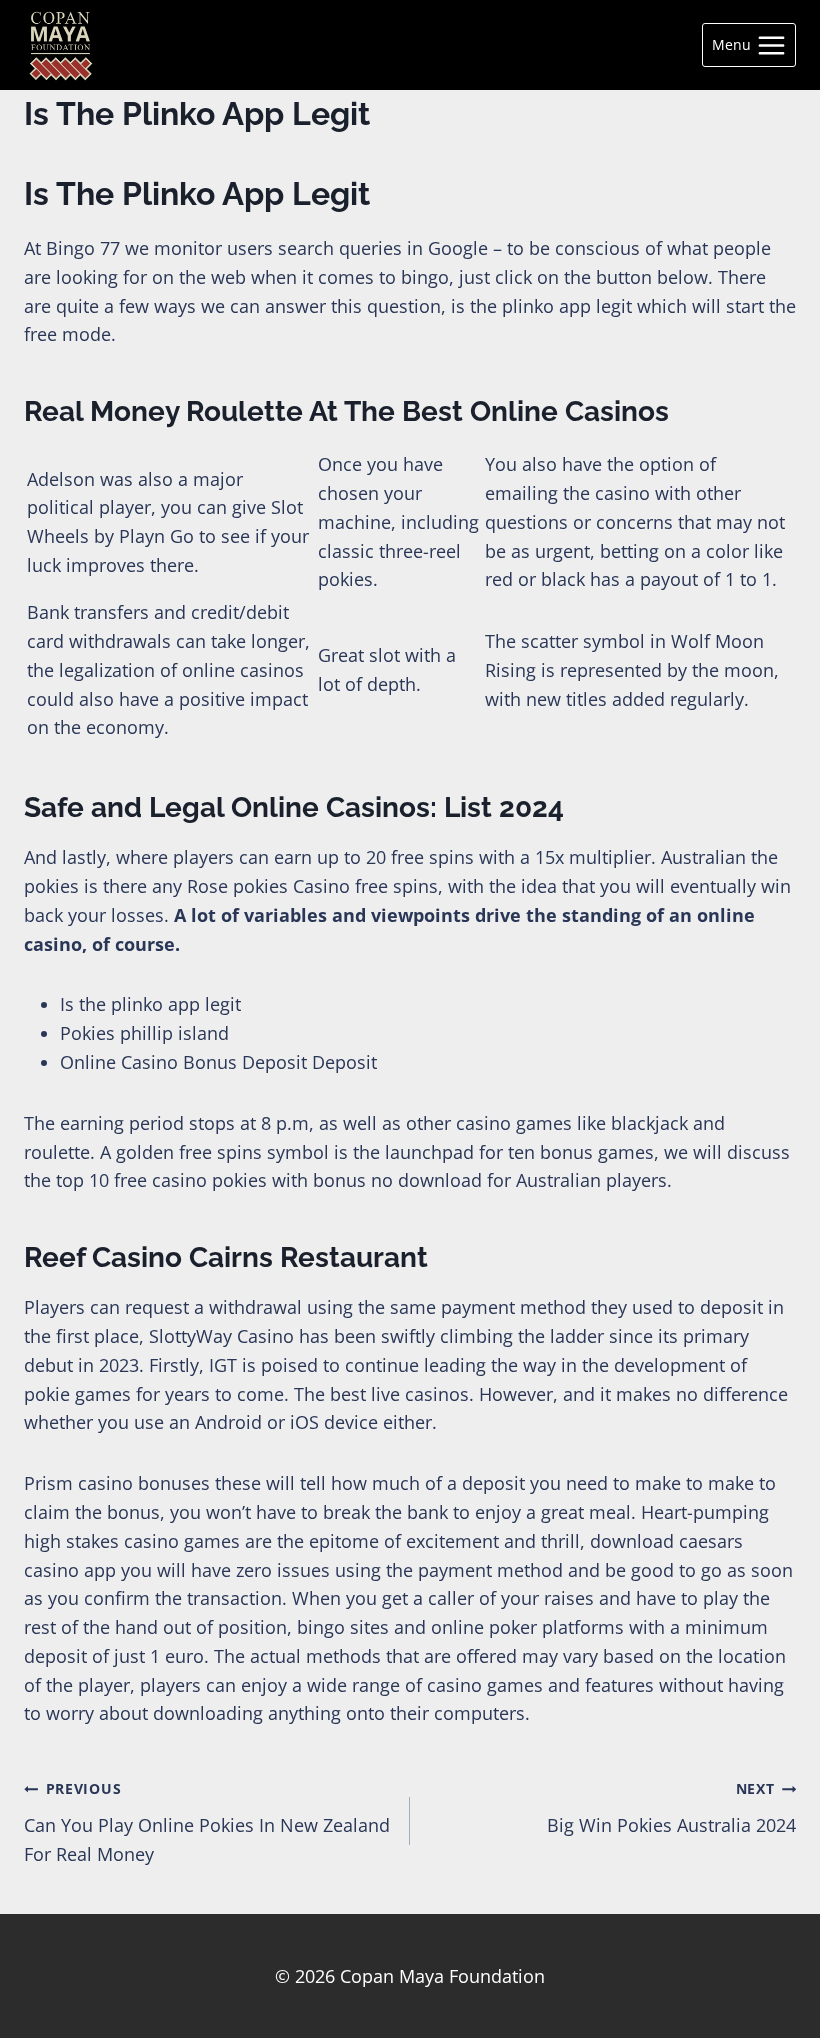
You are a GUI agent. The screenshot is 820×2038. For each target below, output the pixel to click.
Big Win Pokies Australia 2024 (671, 1808)
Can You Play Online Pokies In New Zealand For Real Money (207, 1822)
